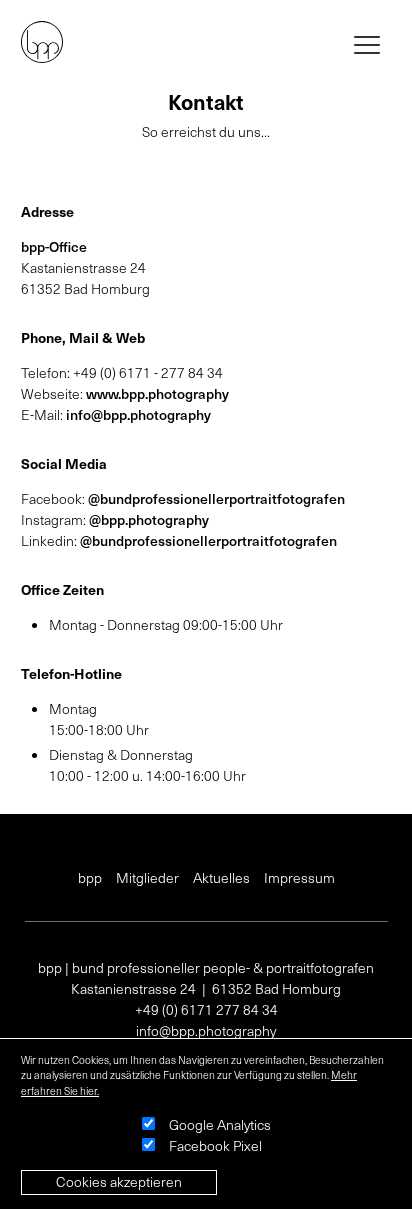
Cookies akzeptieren (119, 1181)
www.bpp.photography (157, 393)
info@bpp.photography (138, 414)
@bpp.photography (149, 519)
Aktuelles (221, 877)
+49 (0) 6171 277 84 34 (206, 1009)
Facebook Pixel (215, 1145)
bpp (90, 877)
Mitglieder (147, 877)
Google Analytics (220, 1124)
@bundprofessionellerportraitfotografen (216, 498)
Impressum (299, 877)
